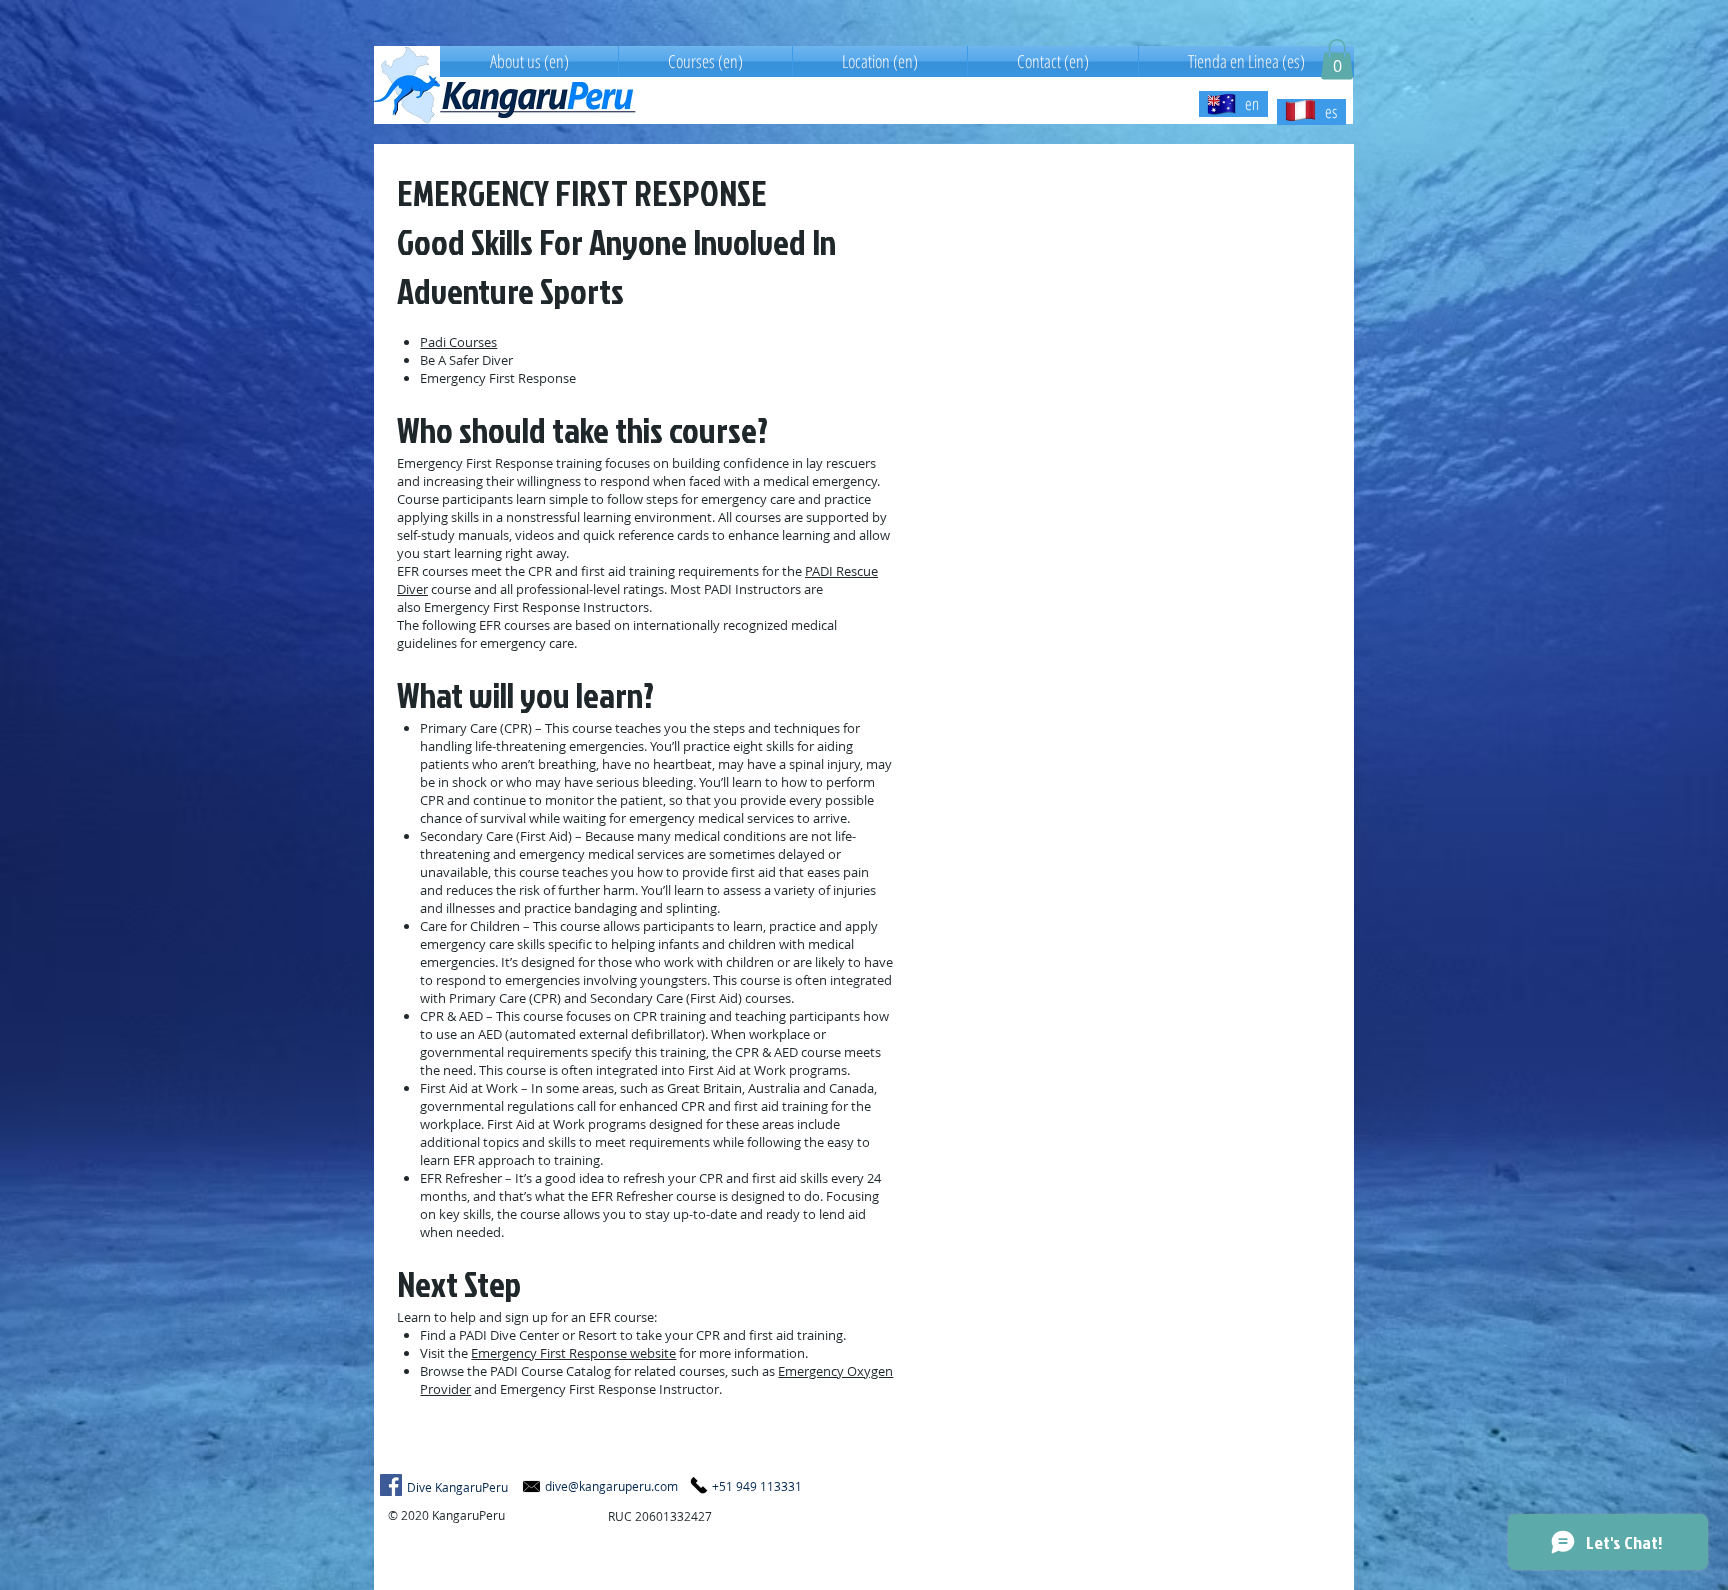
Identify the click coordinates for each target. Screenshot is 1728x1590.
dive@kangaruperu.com (611, 1486)
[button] (1337, 59)
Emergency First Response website (573, 1353)
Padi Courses (458, 342)
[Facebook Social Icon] (391, 1485)
